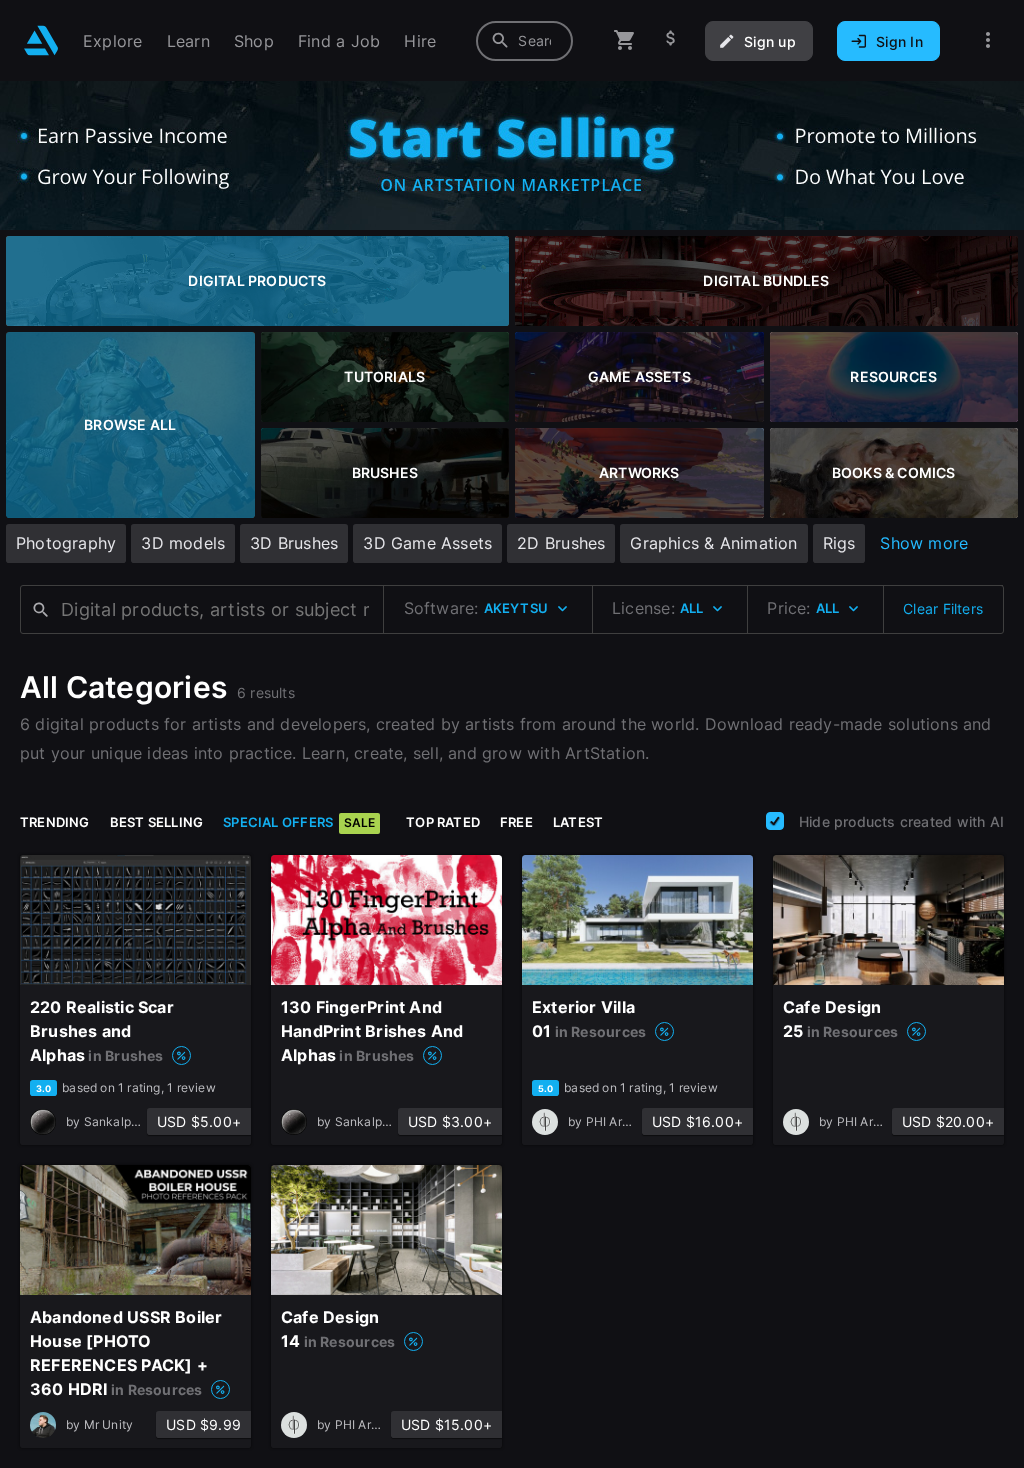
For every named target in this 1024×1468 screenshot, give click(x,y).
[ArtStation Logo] (41, 40)
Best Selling (157, 822)
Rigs (839, 543)
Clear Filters (943, 608)
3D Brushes (294, 543)
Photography (66, 543)
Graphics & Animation (713, 543)
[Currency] (671, 40)
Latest (578, 822)
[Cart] (625, 40)
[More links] (988, 40)
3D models (183, 543)
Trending (55, 822)
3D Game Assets (427, 543)
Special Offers (299, 822)
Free (516, 822)
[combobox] (524, 41)
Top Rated (443, 822)
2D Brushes (561, 543)
